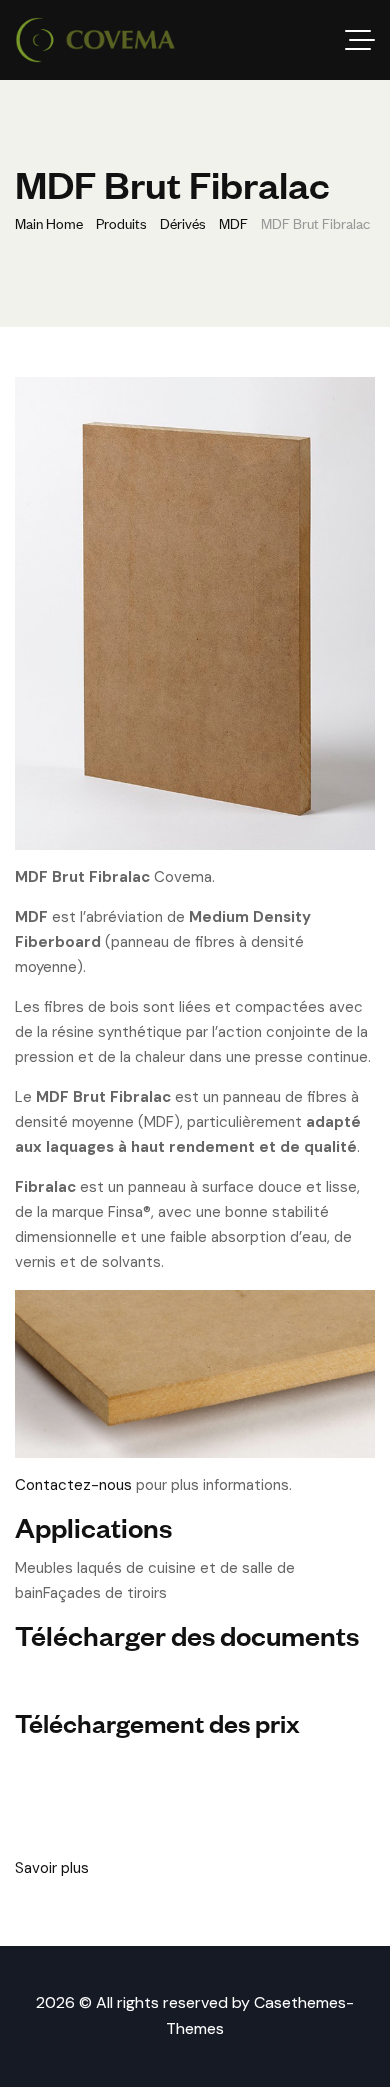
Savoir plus (52, 1868)
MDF (233, 222)
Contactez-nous (73, 1485)
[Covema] (95, 40)
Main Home (49, 222)
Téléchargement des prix (157, 1721)
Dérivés (183, 222)
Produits (121, 222)
